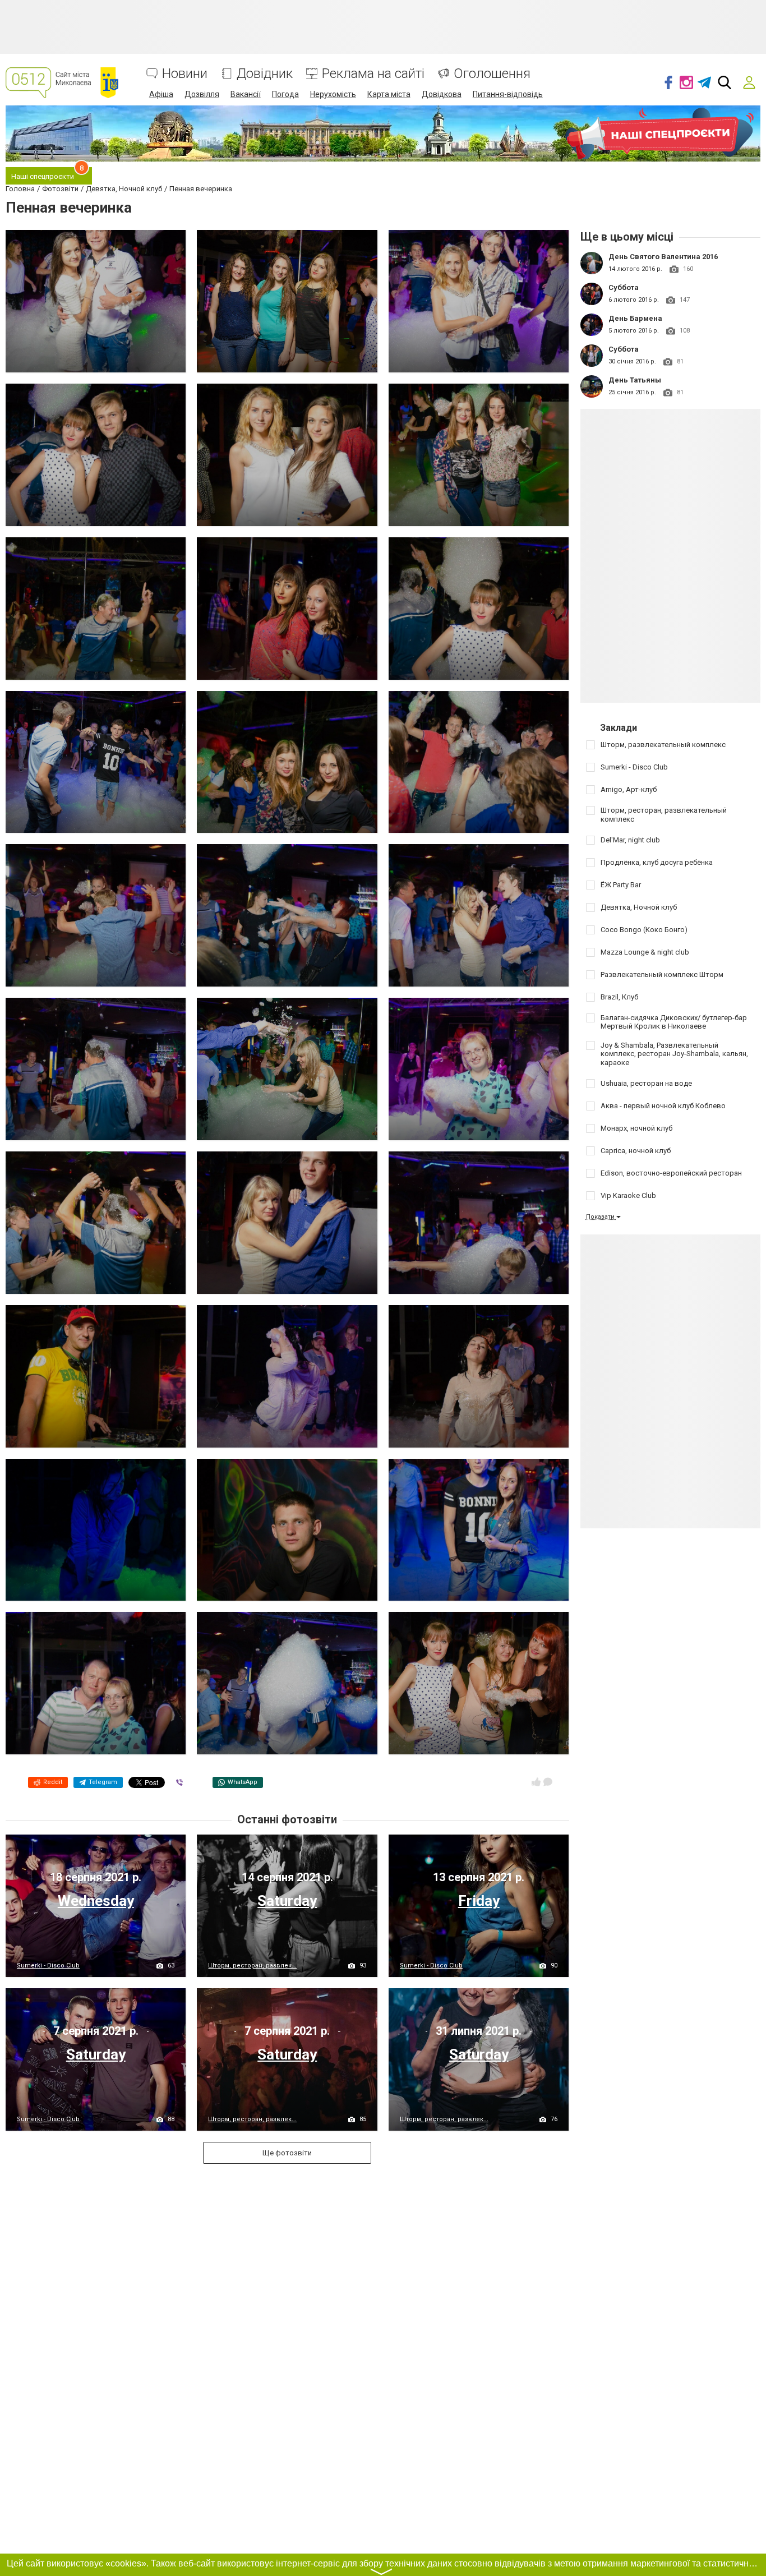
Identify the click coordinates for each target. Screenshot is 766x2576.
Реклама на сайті (373, 74)
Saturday (287, 1901)
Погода (285, 94)
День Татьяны (635, 380)
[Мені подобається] (536, 1782)
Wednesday (96, 1901)
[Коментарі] (548, 1782)
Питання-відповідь (508, 94)
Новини (185, 74)
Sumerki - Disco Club (48, 1966)
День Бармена (635, 318)
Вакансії (246, 94)
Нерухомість (333, 94)
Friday (479, 1901)
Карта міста (389, 94)
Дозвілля (202, 94)
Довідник (265, 74)
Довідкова (442, 94)
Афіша (161, 94)
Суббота (624, 287)
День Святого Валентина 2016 (663, 257)
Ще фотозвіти (287, 2153)
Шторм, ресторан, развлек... (252, 1966)
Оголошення (492, 74)
